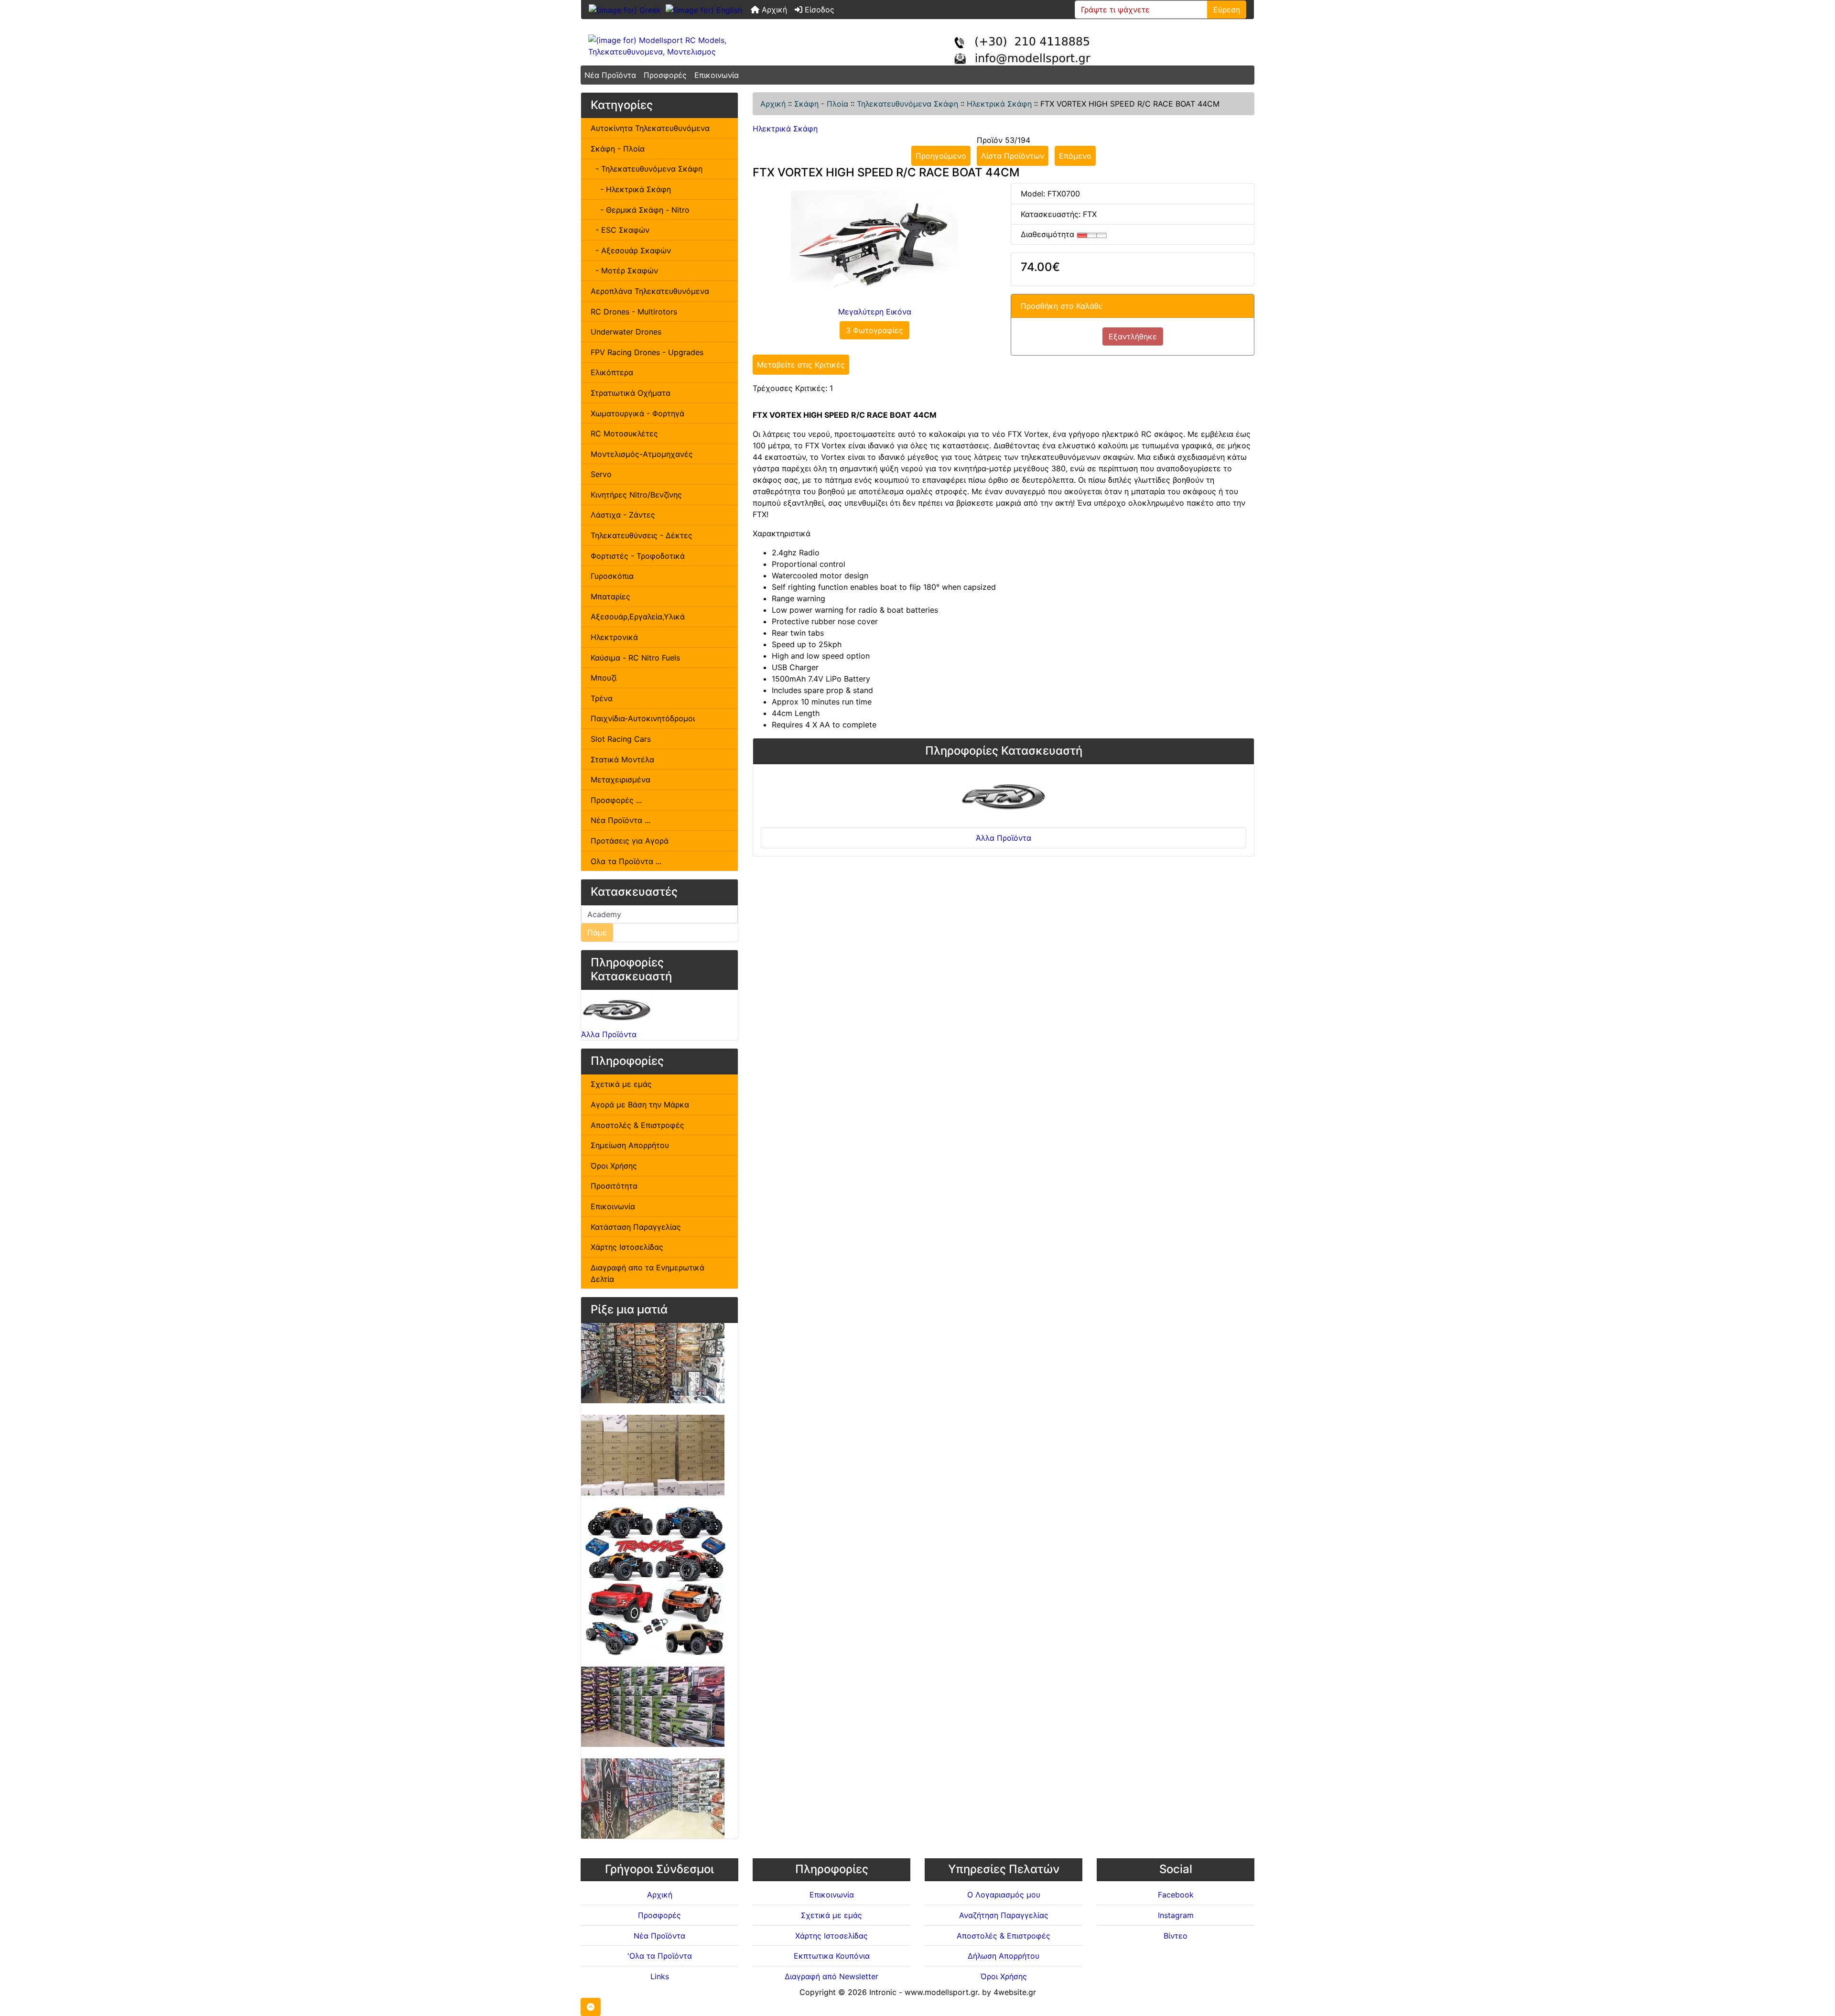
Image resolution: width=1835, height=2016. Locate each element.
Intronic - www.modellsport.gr (923, 1992)
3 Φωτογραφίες (874, 330)
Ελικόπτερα (612, 372)
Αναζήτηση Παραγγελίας (1004, 1915)
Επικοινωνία (717, 75)
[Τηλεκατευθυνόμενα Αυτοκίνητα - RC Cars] (653, 1798)
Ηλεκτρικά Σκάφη (999, 104)
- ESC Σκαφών (620, 230)
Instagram (1176, 1915)
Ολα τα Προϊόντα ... (626, 861)
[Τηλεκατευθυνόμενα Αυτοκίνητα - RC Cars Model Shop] (653, 1363)
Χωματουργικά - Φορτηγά (637, 413)
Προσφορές (665, 75)
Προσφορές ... (616, 800)
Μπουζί (604, 678)
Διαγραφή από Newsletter (831, 1976)
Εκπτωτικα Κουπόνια (832, 1956)
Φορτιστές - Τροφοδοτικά (638, 556)
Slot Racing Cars (621, 739)
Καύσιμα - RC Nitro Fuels (635, 658)
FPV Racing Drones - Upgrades (647, 352)
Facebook (1176, 1895)
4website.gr (1015, 1992)
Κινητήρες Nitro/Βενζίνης (636, 495)
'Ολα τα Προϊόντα (660, 1956)
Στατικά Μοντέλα (622, 759)
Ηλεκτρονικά (614, 637)
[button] (591, 2007)
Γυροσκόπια (612, 576)
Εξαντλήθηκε (1133, 336)
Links (660, 1976)
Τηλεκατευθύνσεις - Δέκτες (642, 535)
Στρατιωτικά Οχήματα (631, 393)
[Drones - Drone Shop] (653, 1454)
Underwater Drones (626, 332)
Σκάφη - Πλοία (821, 104)
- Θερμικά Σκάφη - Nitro (640, 210)
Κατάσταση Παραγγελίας (636, 1227)
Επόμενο (1075, 156)
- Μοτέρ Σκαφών (624, 271)
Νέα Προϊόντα (610, 75)
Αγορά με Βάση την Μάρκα (640, 1105)
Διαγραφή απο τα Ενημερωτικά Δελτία (648, 1273)
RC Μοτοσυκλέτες (624, 434)
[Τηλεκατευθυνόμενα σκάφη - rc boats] (653, 1706)
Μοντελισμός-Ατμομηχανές (642, 454)
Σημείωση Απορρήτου (630, 1145)
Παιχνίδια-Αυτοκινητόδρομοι (643, 718)
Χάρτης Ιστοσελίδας (627, 1247)
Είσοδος (818, 10)
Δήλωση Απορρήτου (1004, 1956)
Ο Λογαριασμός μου (1004, 1895)
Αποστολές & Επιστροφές (637, 1125)
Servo (601, 474)
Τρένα (602, 698)
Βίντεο (1176, 1936)
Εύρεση (1227, 10)
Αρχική (773, 10)
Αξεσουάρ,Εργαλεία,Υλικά (638, 617)
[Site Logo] (693, 46)
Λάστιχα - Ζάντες (623, 515)
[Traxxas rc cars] (655, 1581)
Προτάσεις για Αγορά (630, 841)
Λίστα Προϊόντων (1013, 156)
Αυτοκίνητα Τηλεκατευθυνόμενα (650, 128)
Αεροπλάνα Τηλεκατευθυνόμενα (650, 291)
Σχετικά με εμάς (621, 1084)
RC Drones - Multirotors (634, 312)
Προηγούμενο (941, 156)
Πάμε (597, 932)
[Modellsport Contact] (1030, 46)
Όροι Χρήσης (614, 1166)
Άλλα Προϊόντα (609, 1034)
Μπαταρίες (610, 596)
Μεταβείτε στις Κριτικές (801, 365)
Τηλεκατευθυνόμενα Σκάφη (907, 104)
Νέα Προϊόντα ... (621, 820)
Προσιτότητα (614, 1186)
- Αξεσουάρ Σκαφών (631, 250)
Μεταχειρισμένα (621, 780)
